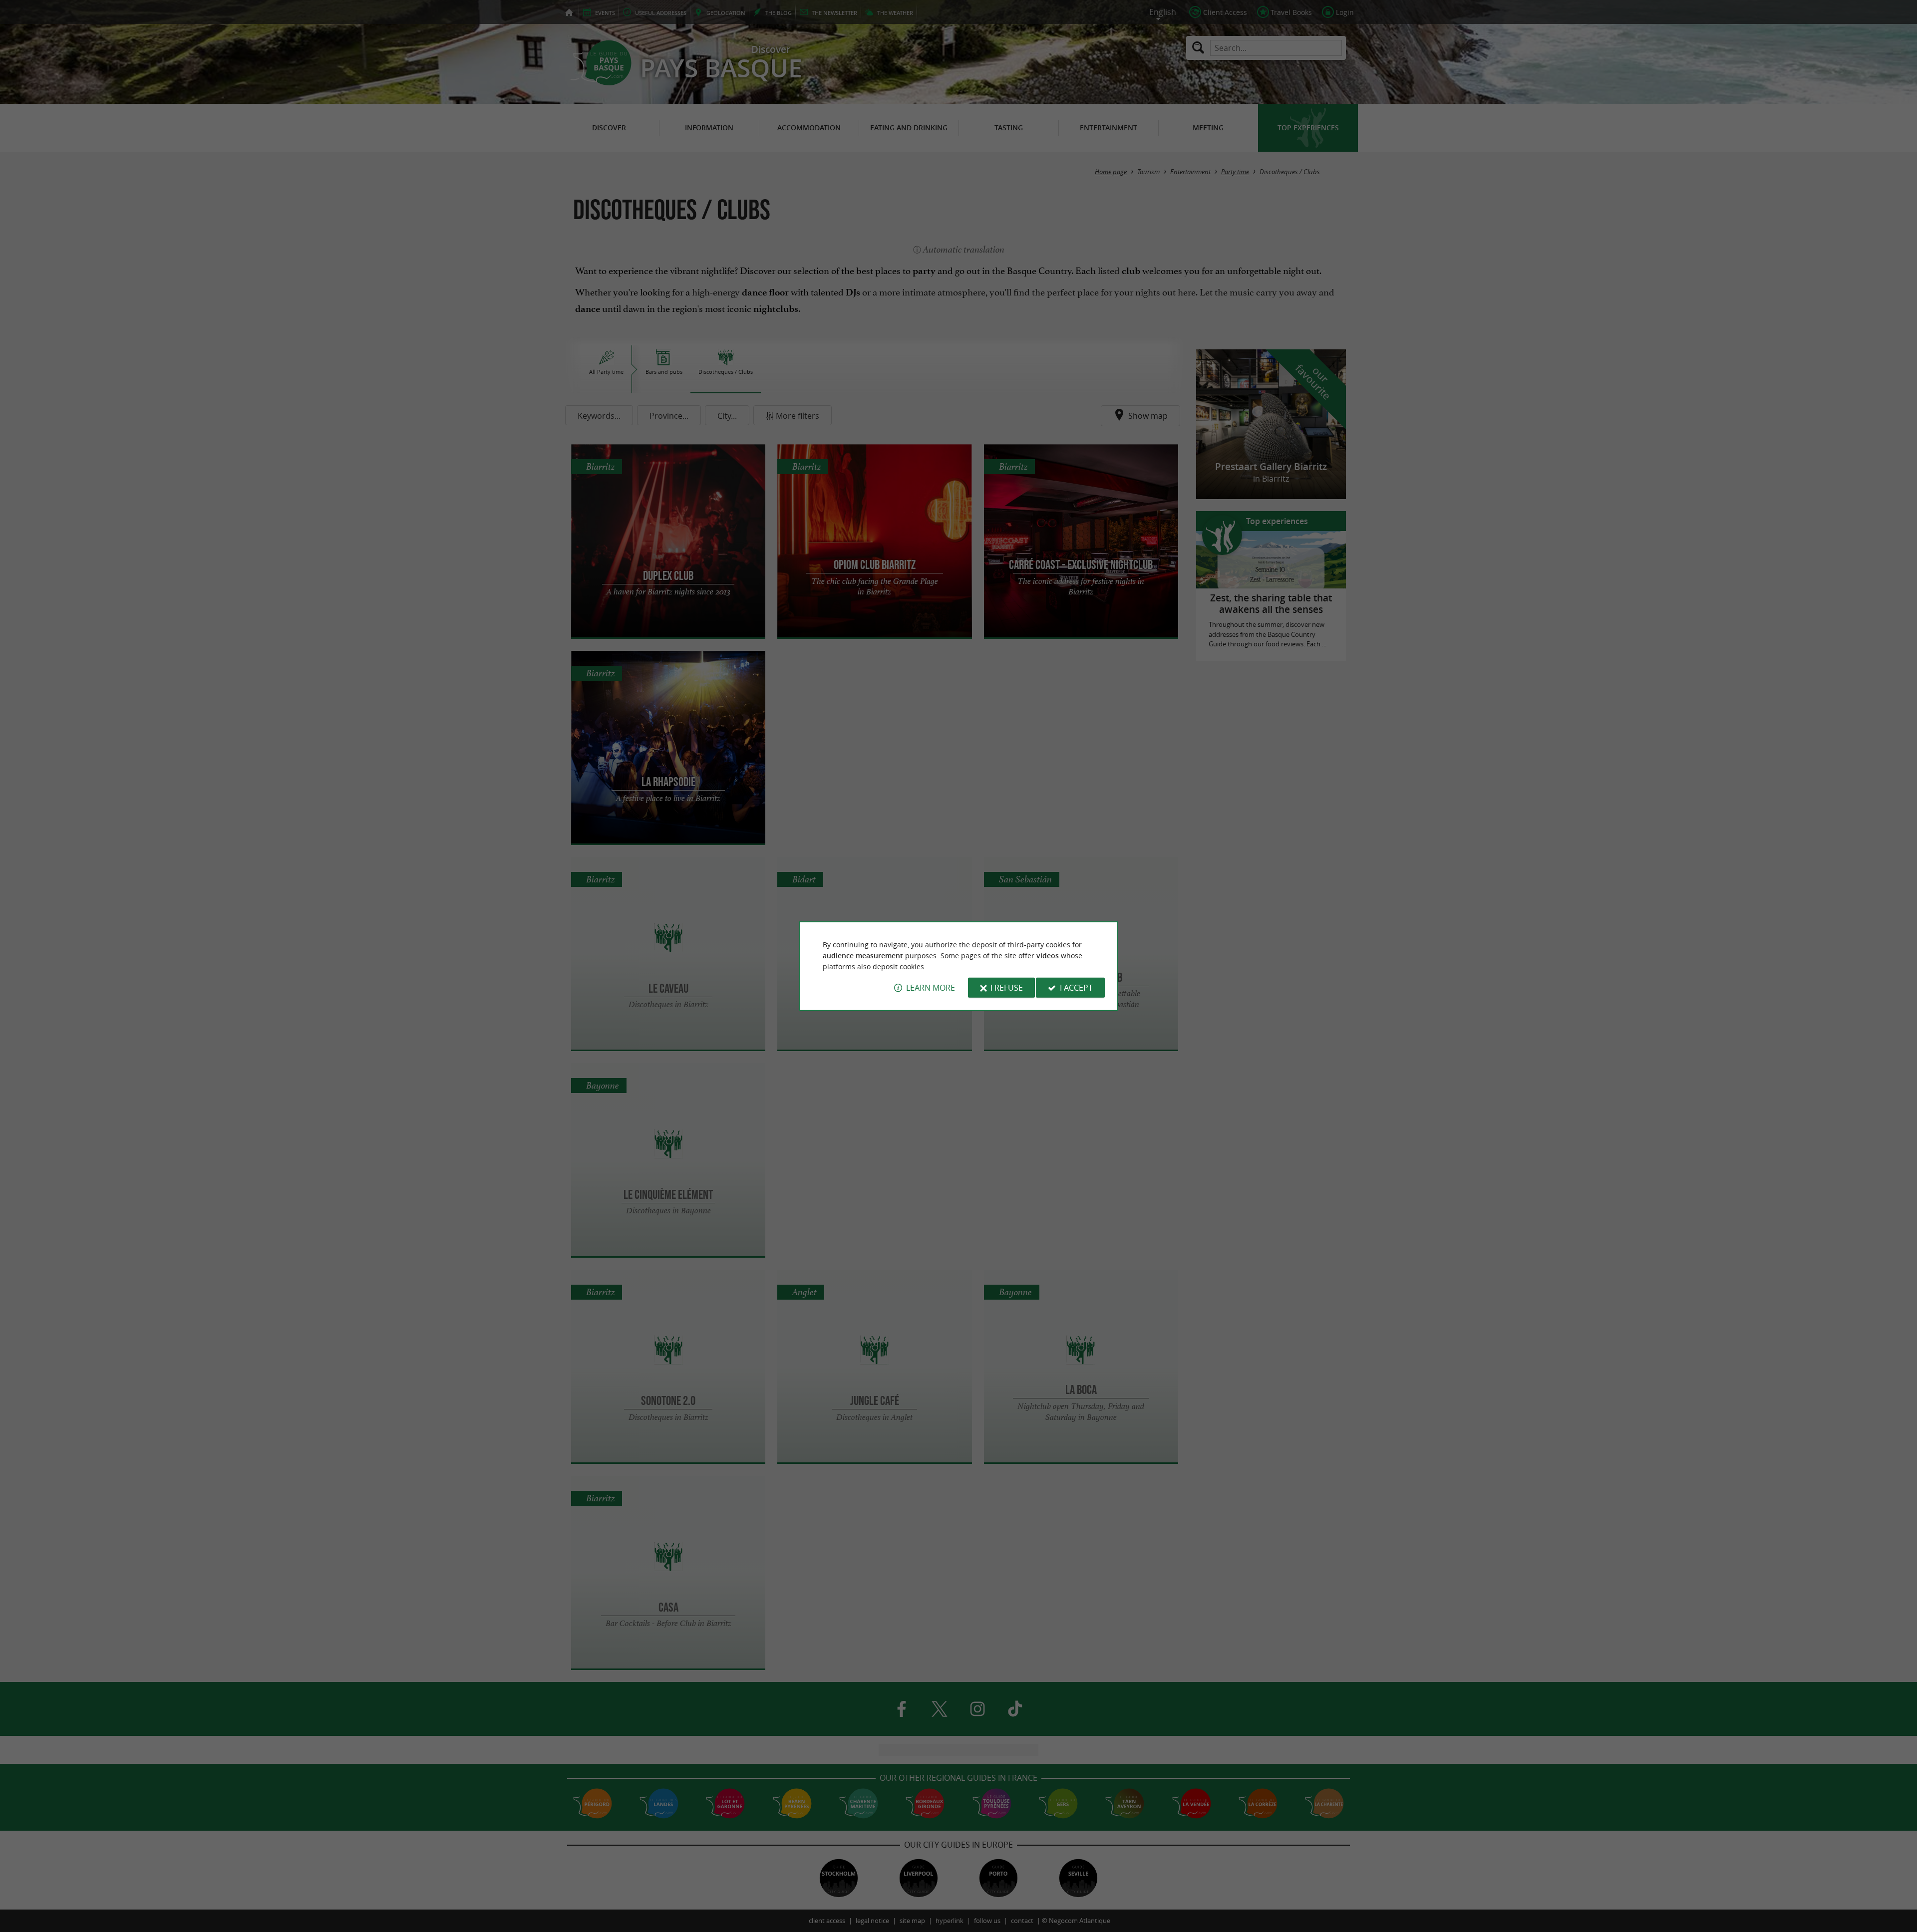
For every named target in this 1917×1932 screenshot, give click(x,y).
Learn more (931, 988)
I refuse (1007, 988)
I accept (1076, 988)
